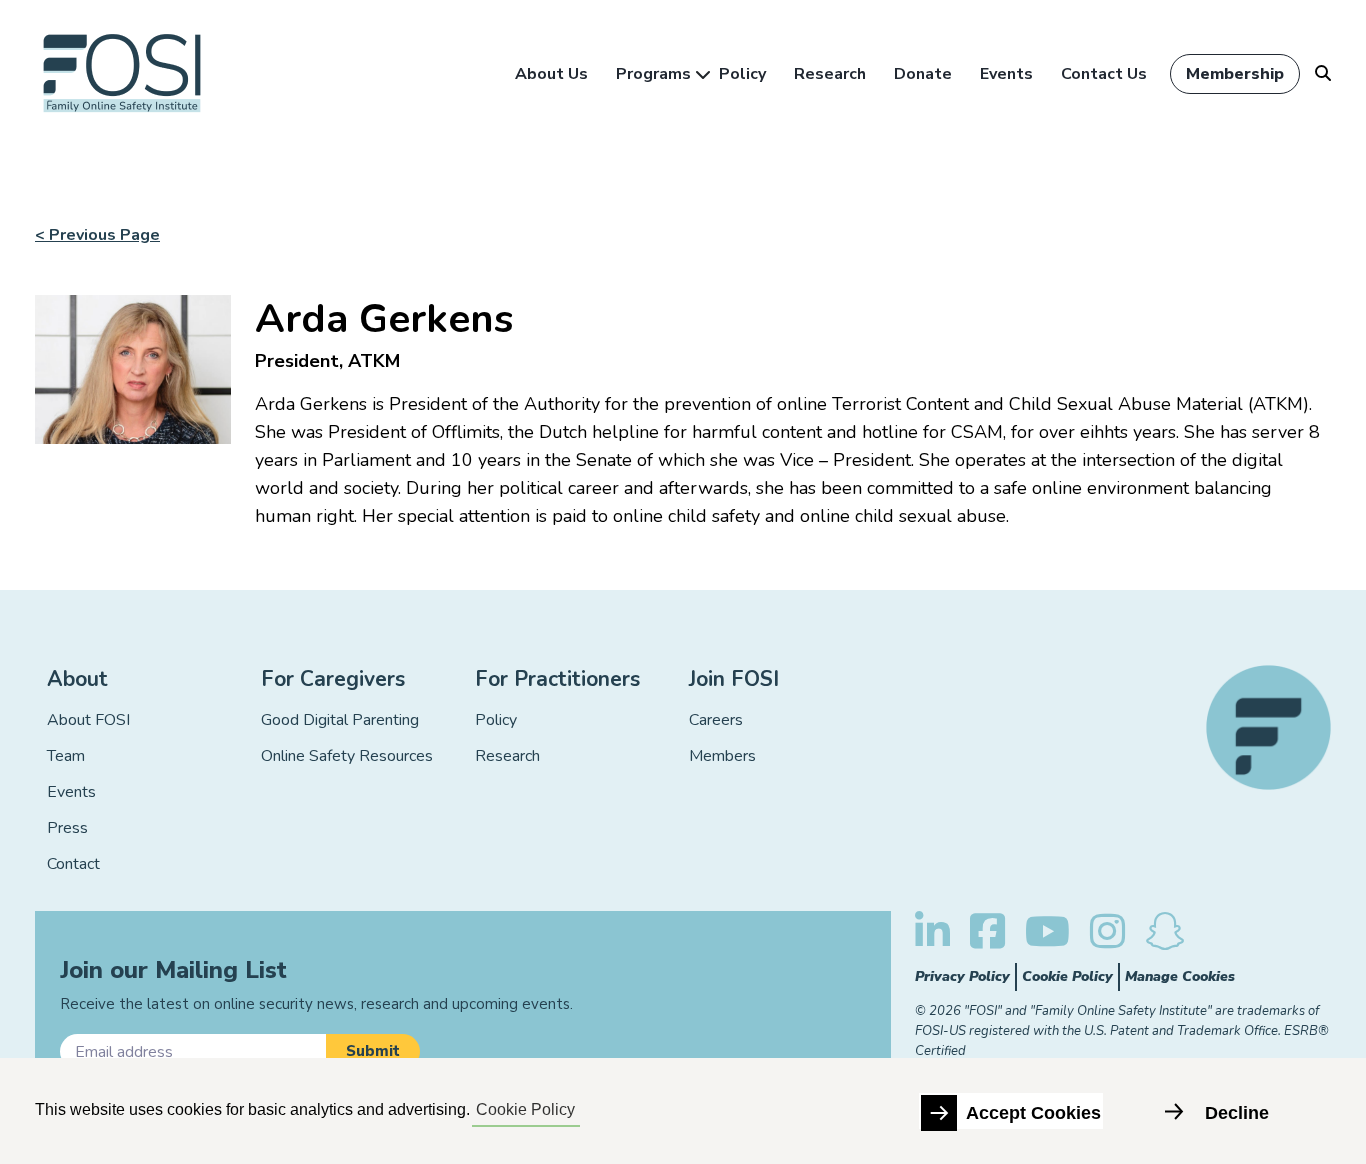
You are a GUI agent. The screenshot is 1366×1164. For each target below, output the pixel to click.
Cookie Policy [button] (525, 1109)
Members (722, 756)
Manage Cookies (1180, 976)
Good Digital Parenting (340, 720)
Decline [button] (1237, 1113)
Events (1006, 74)
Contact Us (1104, 74)
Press (67, 828)
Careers (716, 720)
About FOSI (88, 720)
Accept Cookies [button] (1033, 1113)
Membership (1235, 74)
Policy (742, 74)
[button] (373, 1051)
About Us (551, 74)
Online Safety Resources (347, 756)
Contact (73, 864)
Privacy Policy (962, 976)
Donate (923, 74)
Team (66, 756)
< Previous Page (97, 235)
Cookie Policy (1067, 976)
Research (830, 74)
